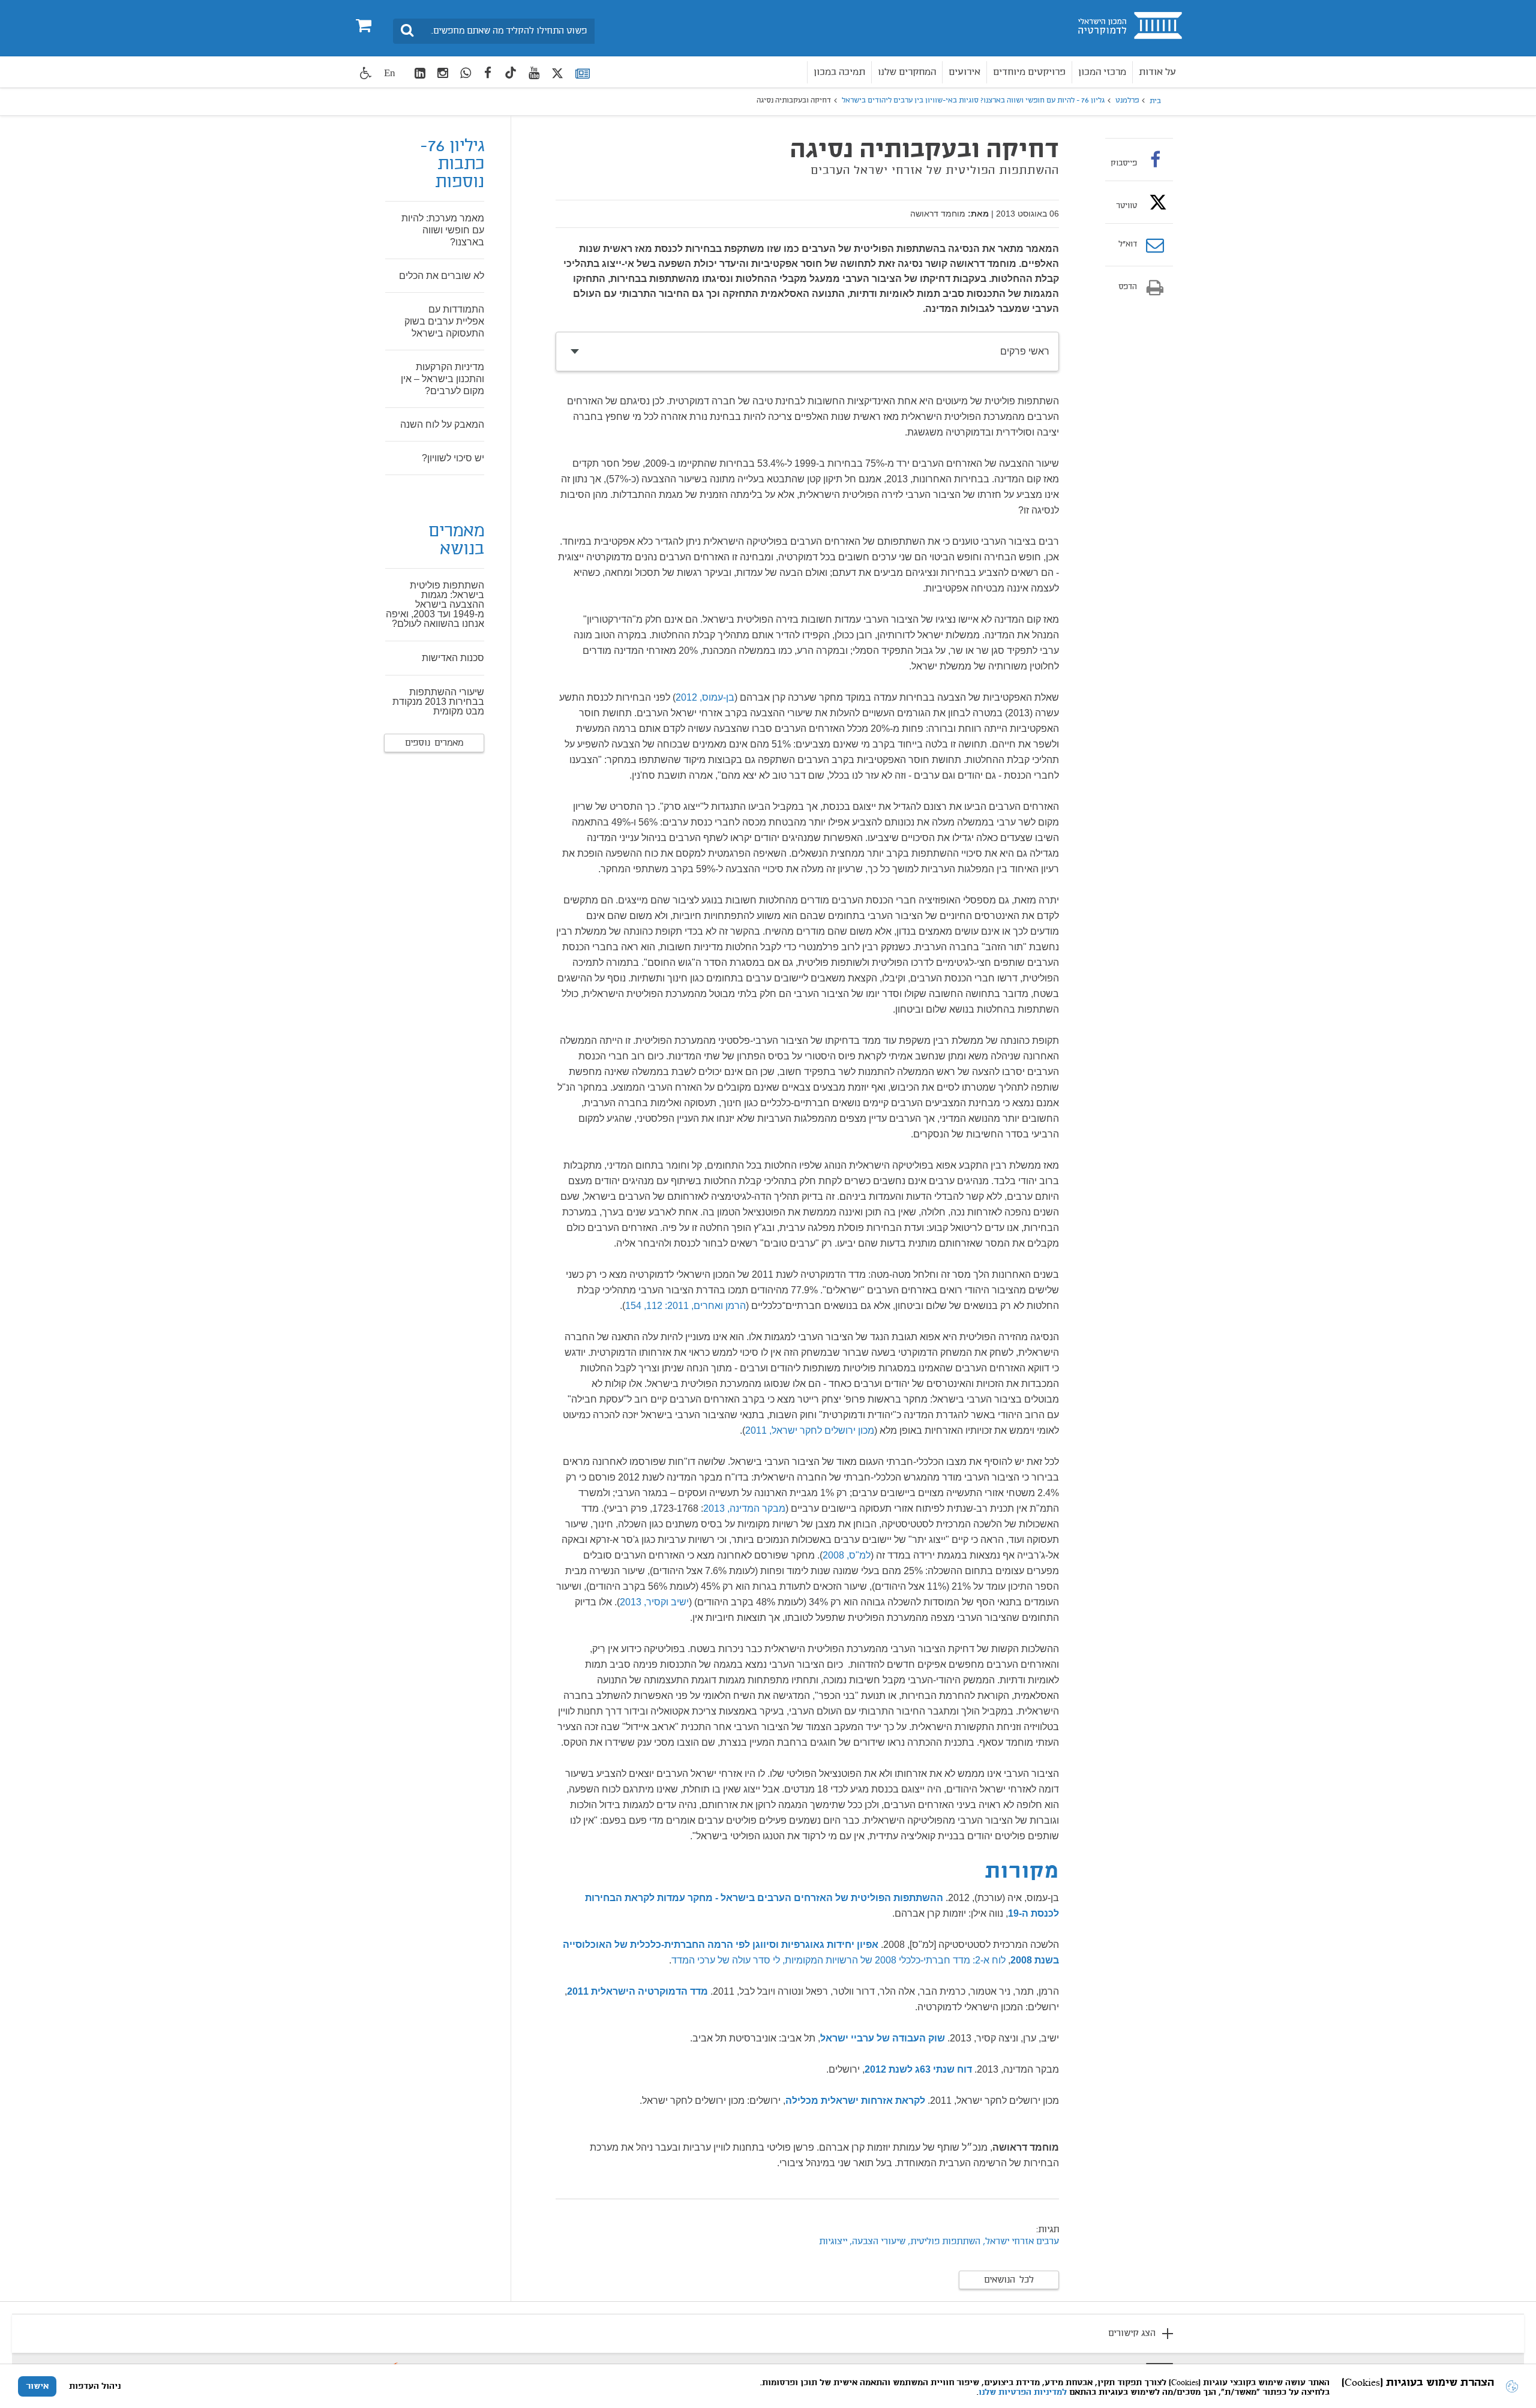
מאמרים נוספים (434, 743)
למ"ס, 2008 (847, 1555)
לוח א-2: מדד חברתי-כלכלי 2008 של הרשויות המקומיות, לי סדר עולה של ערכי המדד (838, 1960)
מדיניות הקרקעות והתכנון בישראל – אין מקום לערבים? (442, 379)
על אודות (1157, 72)
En (390, 73)
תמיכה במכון (839, 72)
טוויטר (1126, 206)
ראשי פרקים (1025, 351)
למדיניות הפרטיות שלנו (1023, 2392)
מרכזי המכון (1102, 72)
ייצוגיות (833, 2242)
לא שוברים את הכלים (442, 276)
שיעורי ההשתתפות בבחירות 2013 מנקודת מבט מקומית (438, 702)
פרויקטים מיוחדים (1029, 72)
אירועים (964, 72)
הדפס (1128, 287)
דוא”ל (1128, 245)
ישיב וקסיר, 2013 (654, 1602)
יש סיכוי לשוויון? (453, 458)
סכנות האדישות (453, 658)
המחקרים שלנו (907, 72)
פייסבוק (1124, 163)
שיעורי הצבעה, (876, 2242)
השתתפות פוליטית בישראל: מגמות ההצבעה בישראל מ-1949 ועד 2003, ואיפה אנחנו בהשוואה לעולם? (435, 604)
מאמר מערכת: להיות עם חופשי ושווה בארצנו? (443, 230)
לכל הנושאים (1009, 2280)
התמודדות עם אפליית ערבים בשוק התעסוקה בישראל (444, 321)
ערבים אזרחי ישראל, (1021, 2242)
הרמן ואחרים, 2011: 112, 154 (685, 1306)
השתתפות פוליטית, (943, 2242)
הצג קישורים (1132, 2334)
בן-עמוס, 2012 (705, 697)
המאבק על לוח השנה (442, 424)
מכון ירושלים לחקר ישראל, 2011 (810, 1430)
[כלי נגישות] (366, 73)
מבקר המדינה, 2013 (744, 1508)
